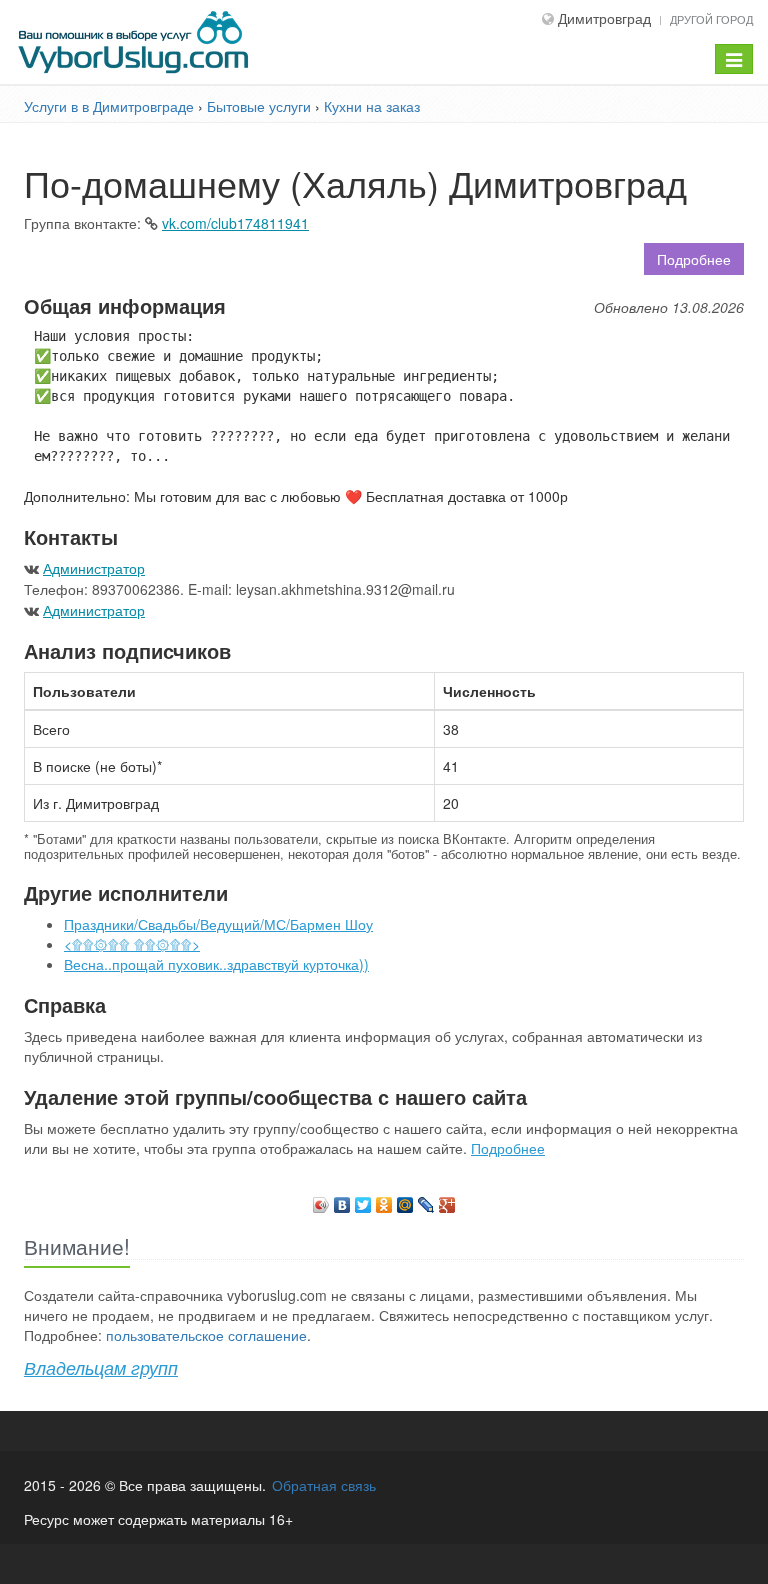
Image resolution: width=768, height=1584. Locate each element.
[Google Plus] (447, 1200)
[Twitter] (363, 1200)
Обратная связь (324, 1485)
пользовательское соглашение (206, 1335)
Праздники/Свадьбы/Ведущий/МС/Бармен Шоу (218, 924)
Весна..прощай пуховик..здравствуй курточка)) (216, 964)
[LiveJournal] (426, 1200)
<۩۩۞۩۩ (132, 944)
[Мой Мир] (405, 1200)
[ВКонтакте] (342, 1200)
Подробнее (694, 259)
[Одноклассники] (384, 1200)
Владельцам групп (101, 1367)
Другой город (711, 19)
